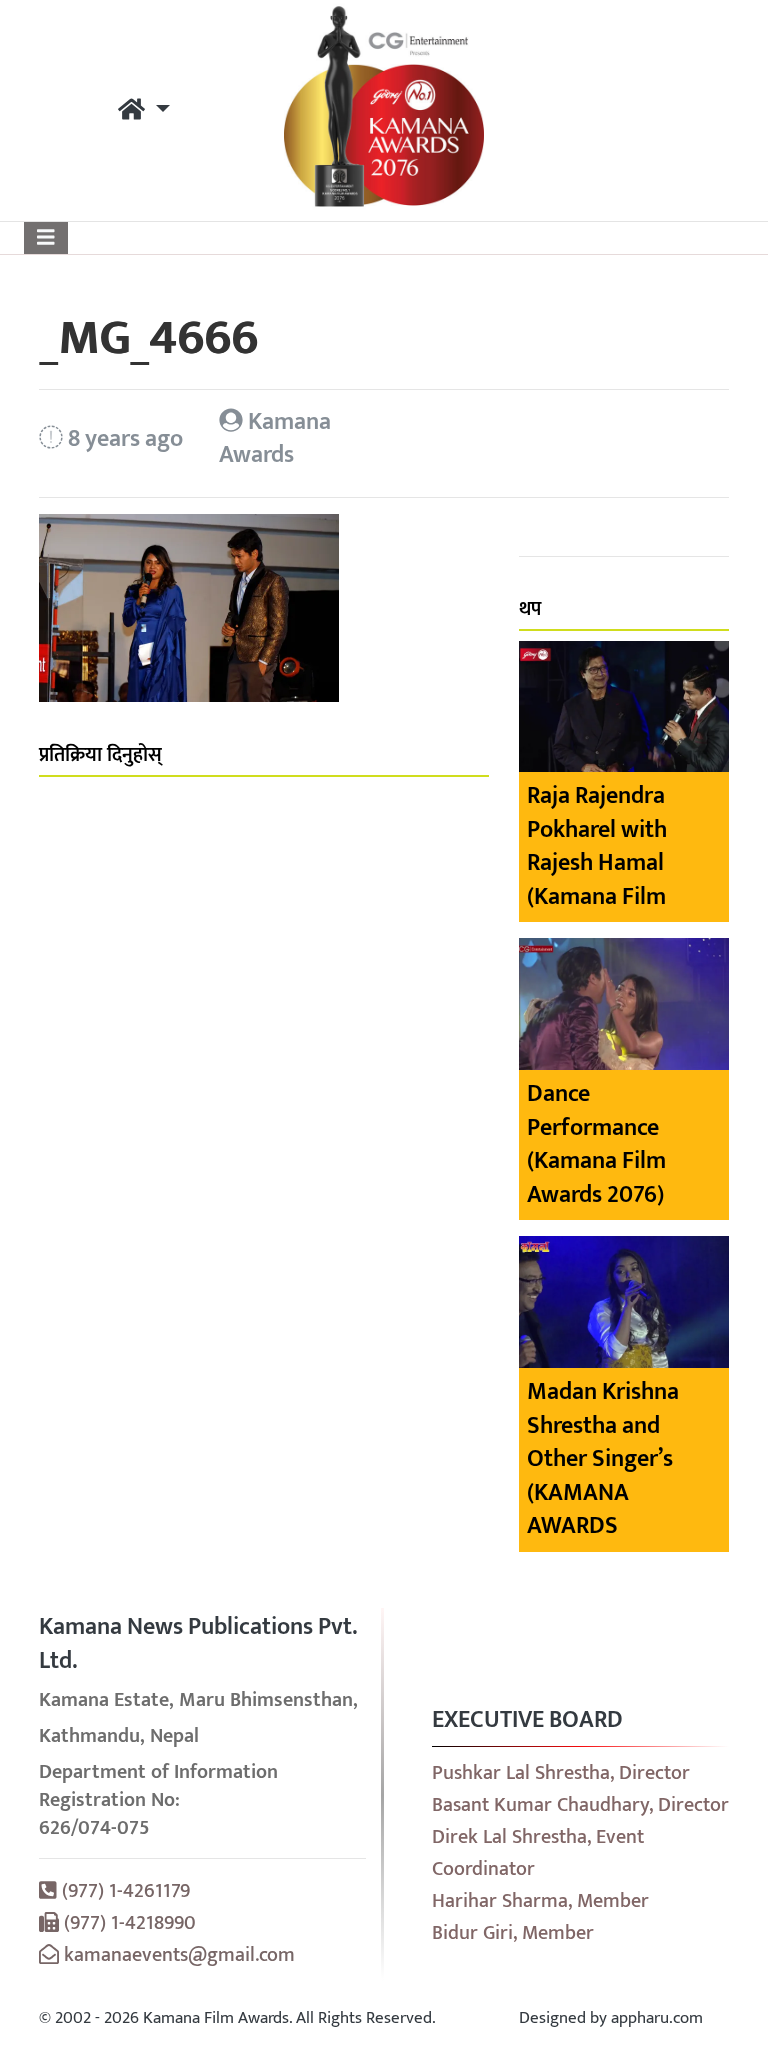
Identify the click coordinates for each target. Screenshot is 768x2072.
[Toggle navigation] (46, 238)
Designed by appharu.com (611, 2018)
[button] (144, 111)
